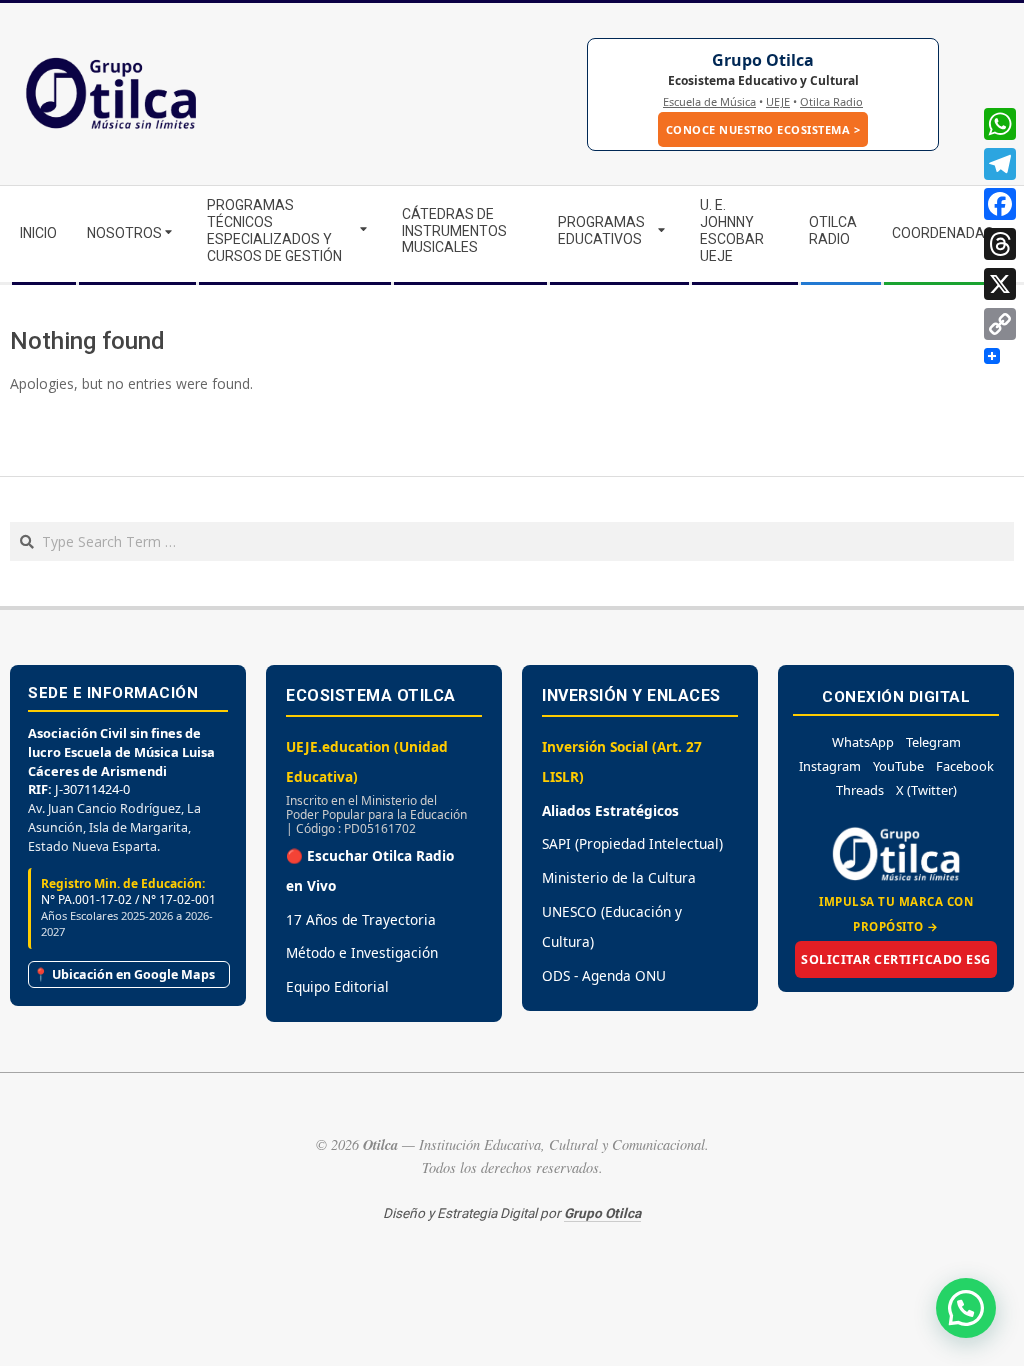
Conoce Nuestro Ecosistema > (763, 129)
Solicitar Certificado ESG (896, 959)
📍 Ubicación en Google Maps (124, 974)
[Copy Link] (1000, 324)
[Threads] (1000, 244)
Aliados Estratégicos (610, 810)
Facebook (965, 766)
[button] (966, 1308)
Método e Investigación (362, 952)
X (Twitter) (926, 790)
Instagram (830, 766)
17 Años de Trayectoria (361, 919)
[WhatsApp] (1000, 124)
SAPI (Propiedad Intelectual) (632, 843)
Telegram (933, 742)
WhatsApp (863, 742)
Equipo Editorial (337, 986)
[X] (1000, 284)
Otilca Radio (831, 101)
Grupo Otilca (763, 60)
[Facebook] (1000, 204)
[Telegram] (1000, 164)
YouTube (898, 766)
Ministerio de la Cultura (619, 877)
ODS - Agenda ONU (604, 975)
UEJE (778, 101)
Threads (860, 790)
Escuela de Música (709, 101)
